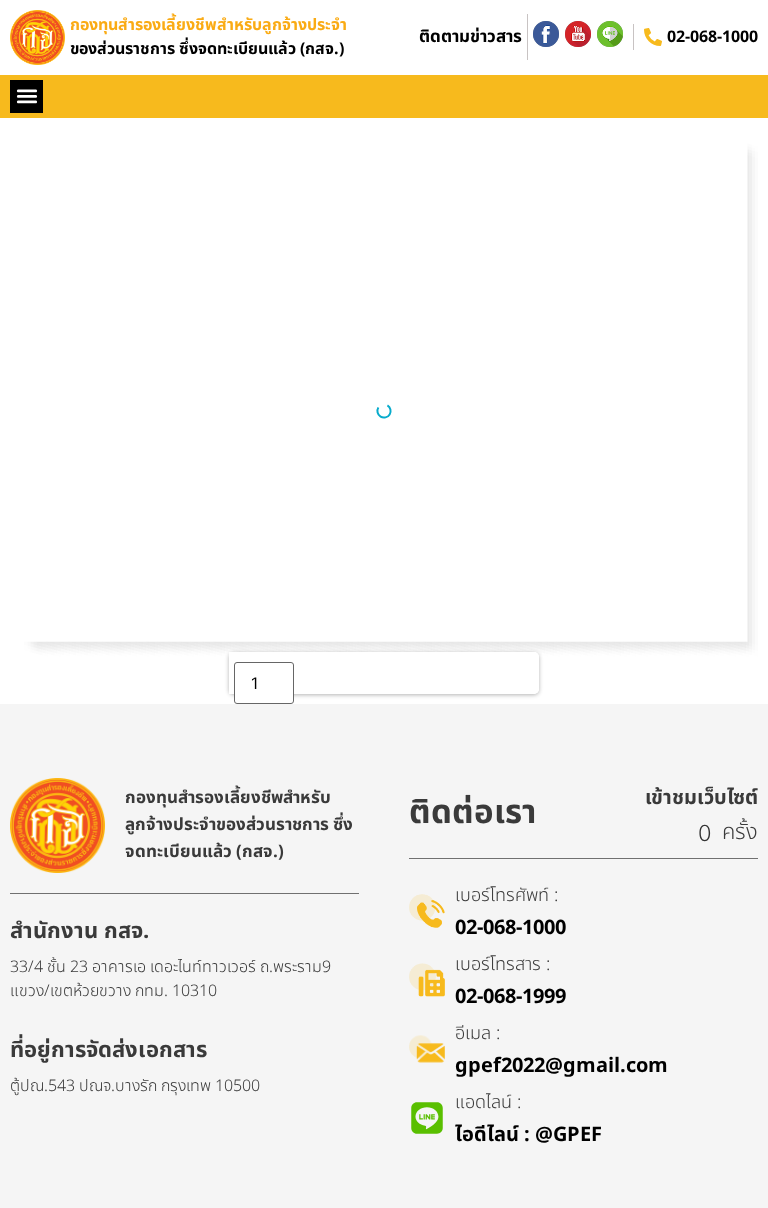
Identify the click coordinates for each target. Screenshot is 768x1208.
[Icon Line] (610, 34)
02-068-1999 (510, 997)
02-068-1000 (712, 37)
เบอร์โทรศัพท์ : (506, 895)
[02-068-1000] (653, 37)
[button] (26, 96)
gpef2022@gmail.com (561, 1066)
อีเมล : (477, 1033)
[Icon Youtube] (578, 34)
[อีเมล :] (427, 1049)
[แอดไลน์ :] (427, 1118)
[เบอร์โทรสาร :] (427, 980)
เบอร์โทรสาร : (502, 964)
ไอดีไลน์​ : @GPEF (528, 1135)
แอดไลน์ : (488, 1102)
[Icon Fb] (546, 34)
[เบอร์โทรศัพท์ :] (427, 911)
